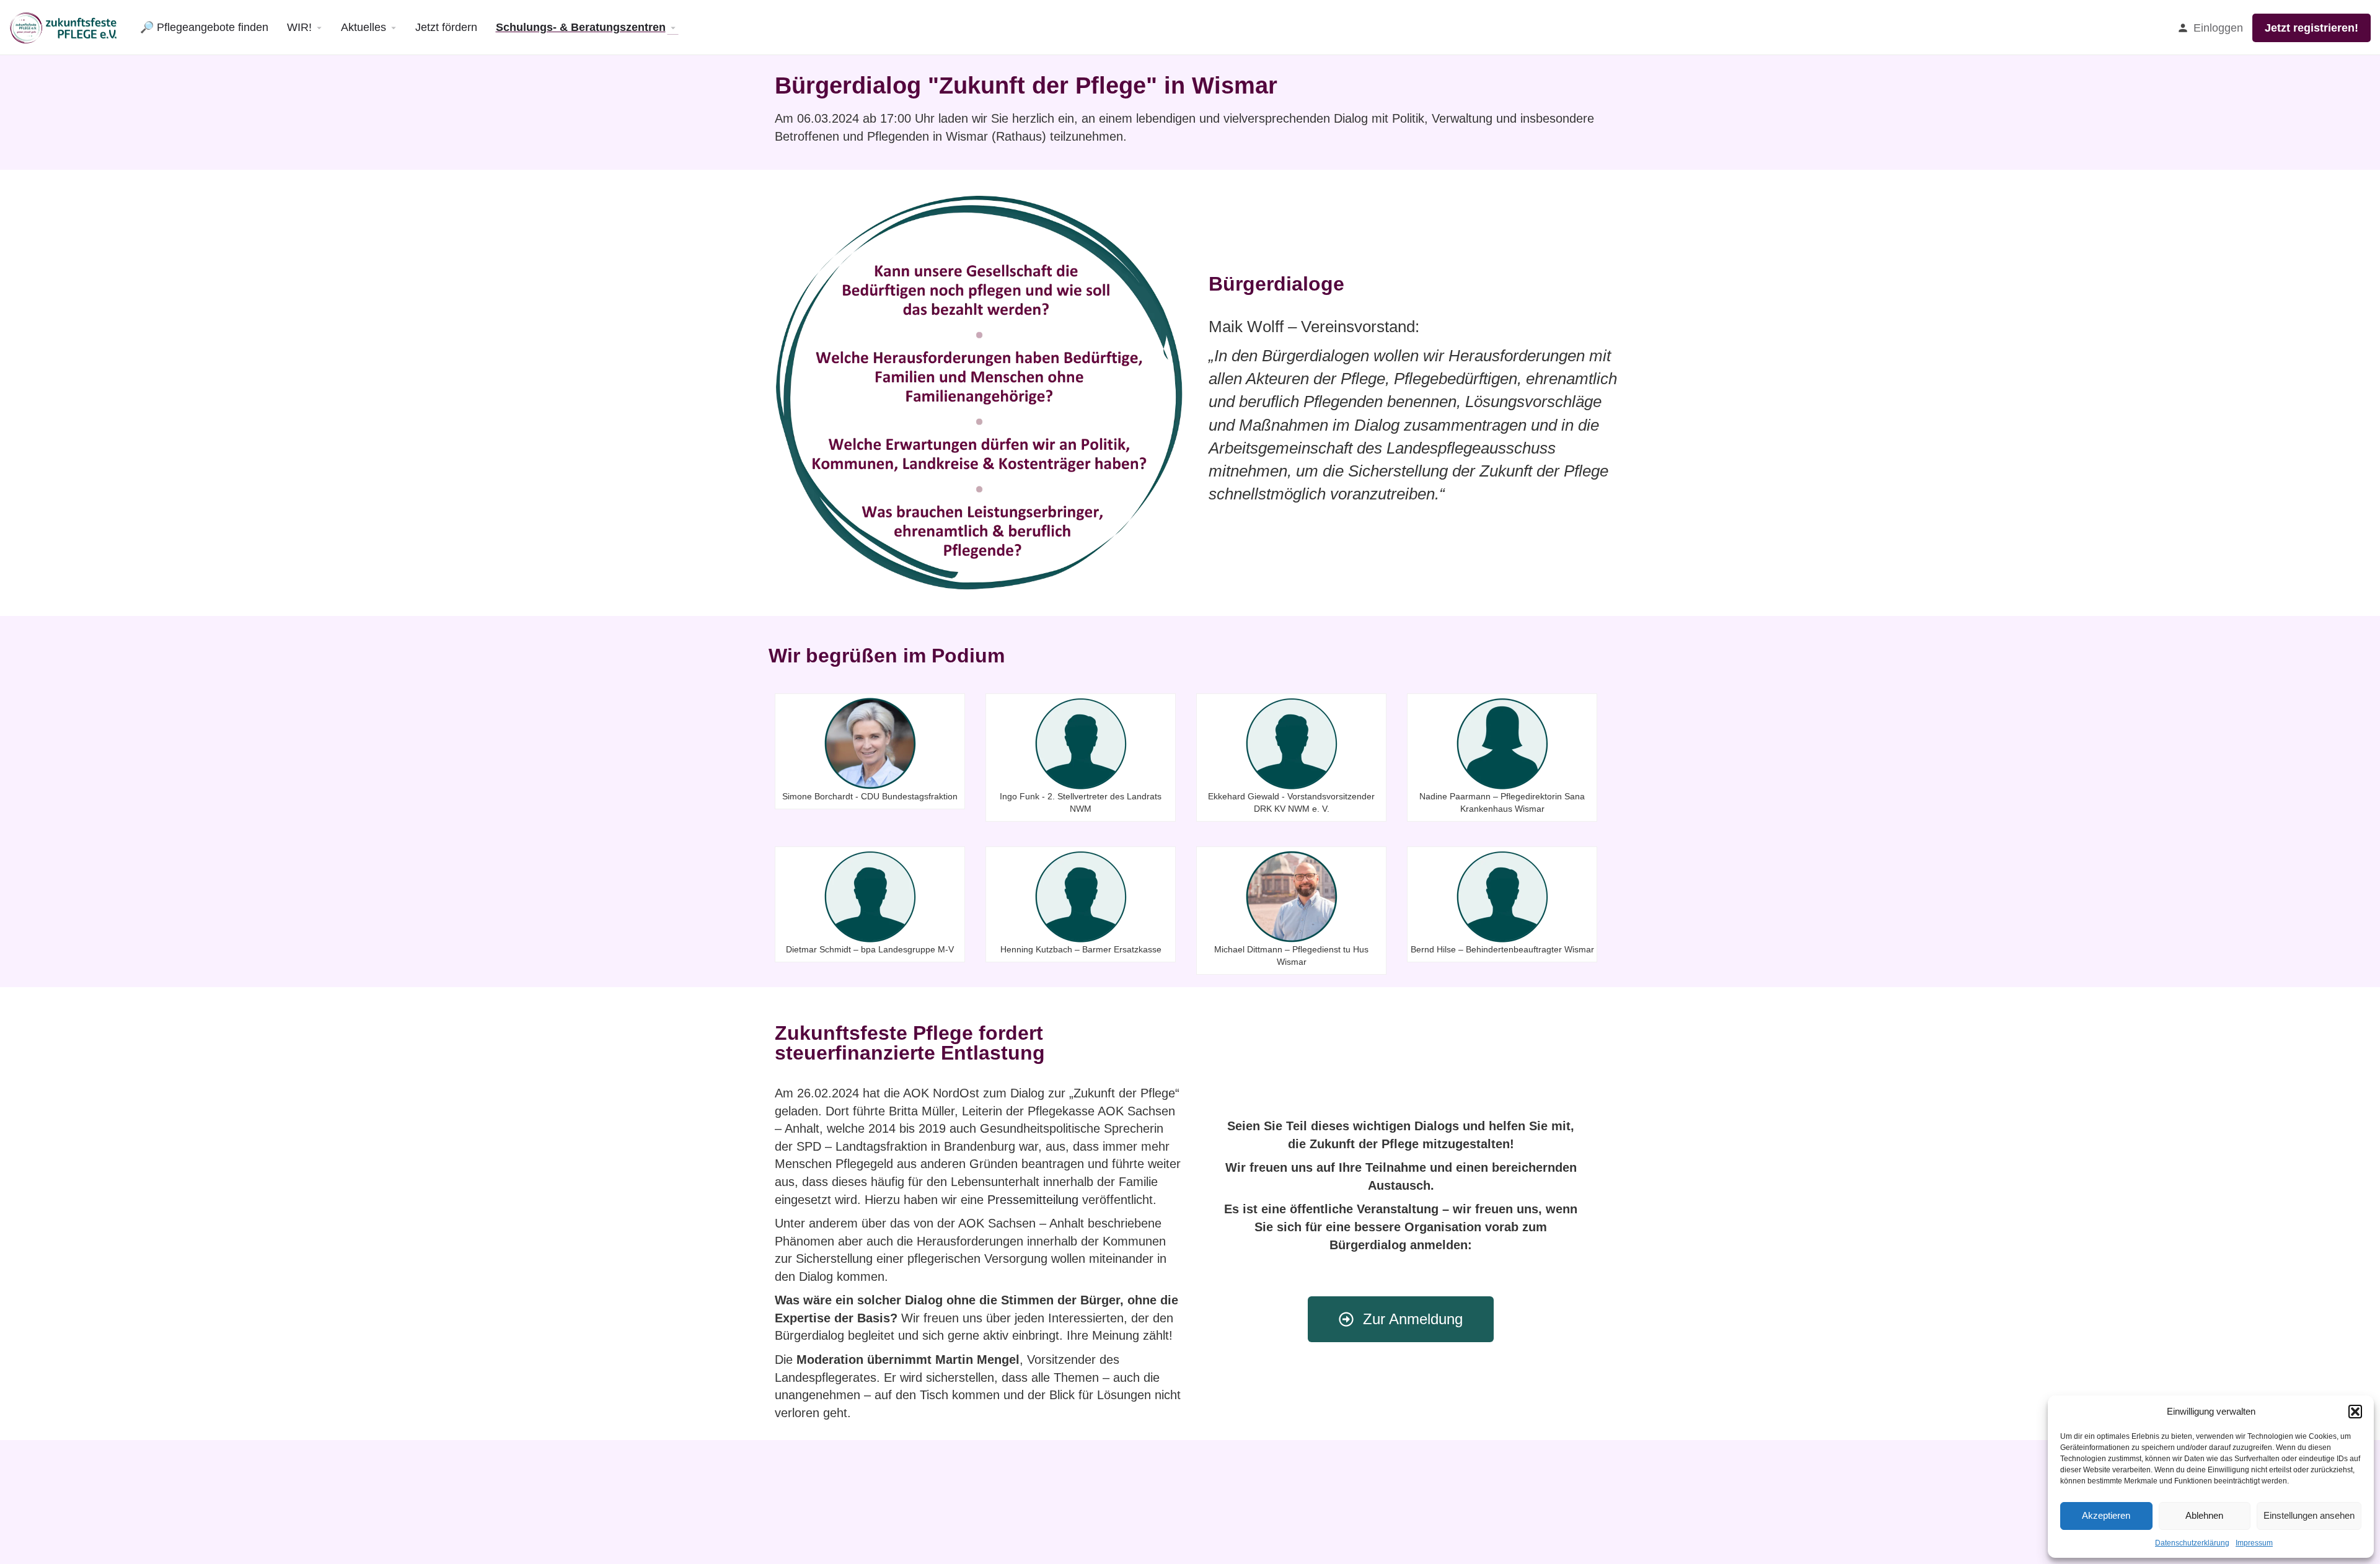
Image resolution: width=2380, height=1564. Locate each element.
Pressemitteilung (1033, 1200)
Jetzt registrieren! (2312, 28)
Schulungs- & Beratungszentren (581, 27)
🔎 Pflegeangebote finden (204, 27)
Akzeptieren (2106, 1515)
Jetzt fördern (446, 27)
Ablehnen (2204, 1515)
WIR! (299, 27)
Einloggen (2218, 28)
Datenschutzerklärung (2192, 1543)
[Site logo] (65, 27)
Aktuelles (364, 27)
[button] (2355, 1412)
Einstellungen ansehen (2309, 1515)
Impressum (2254, 1543)
